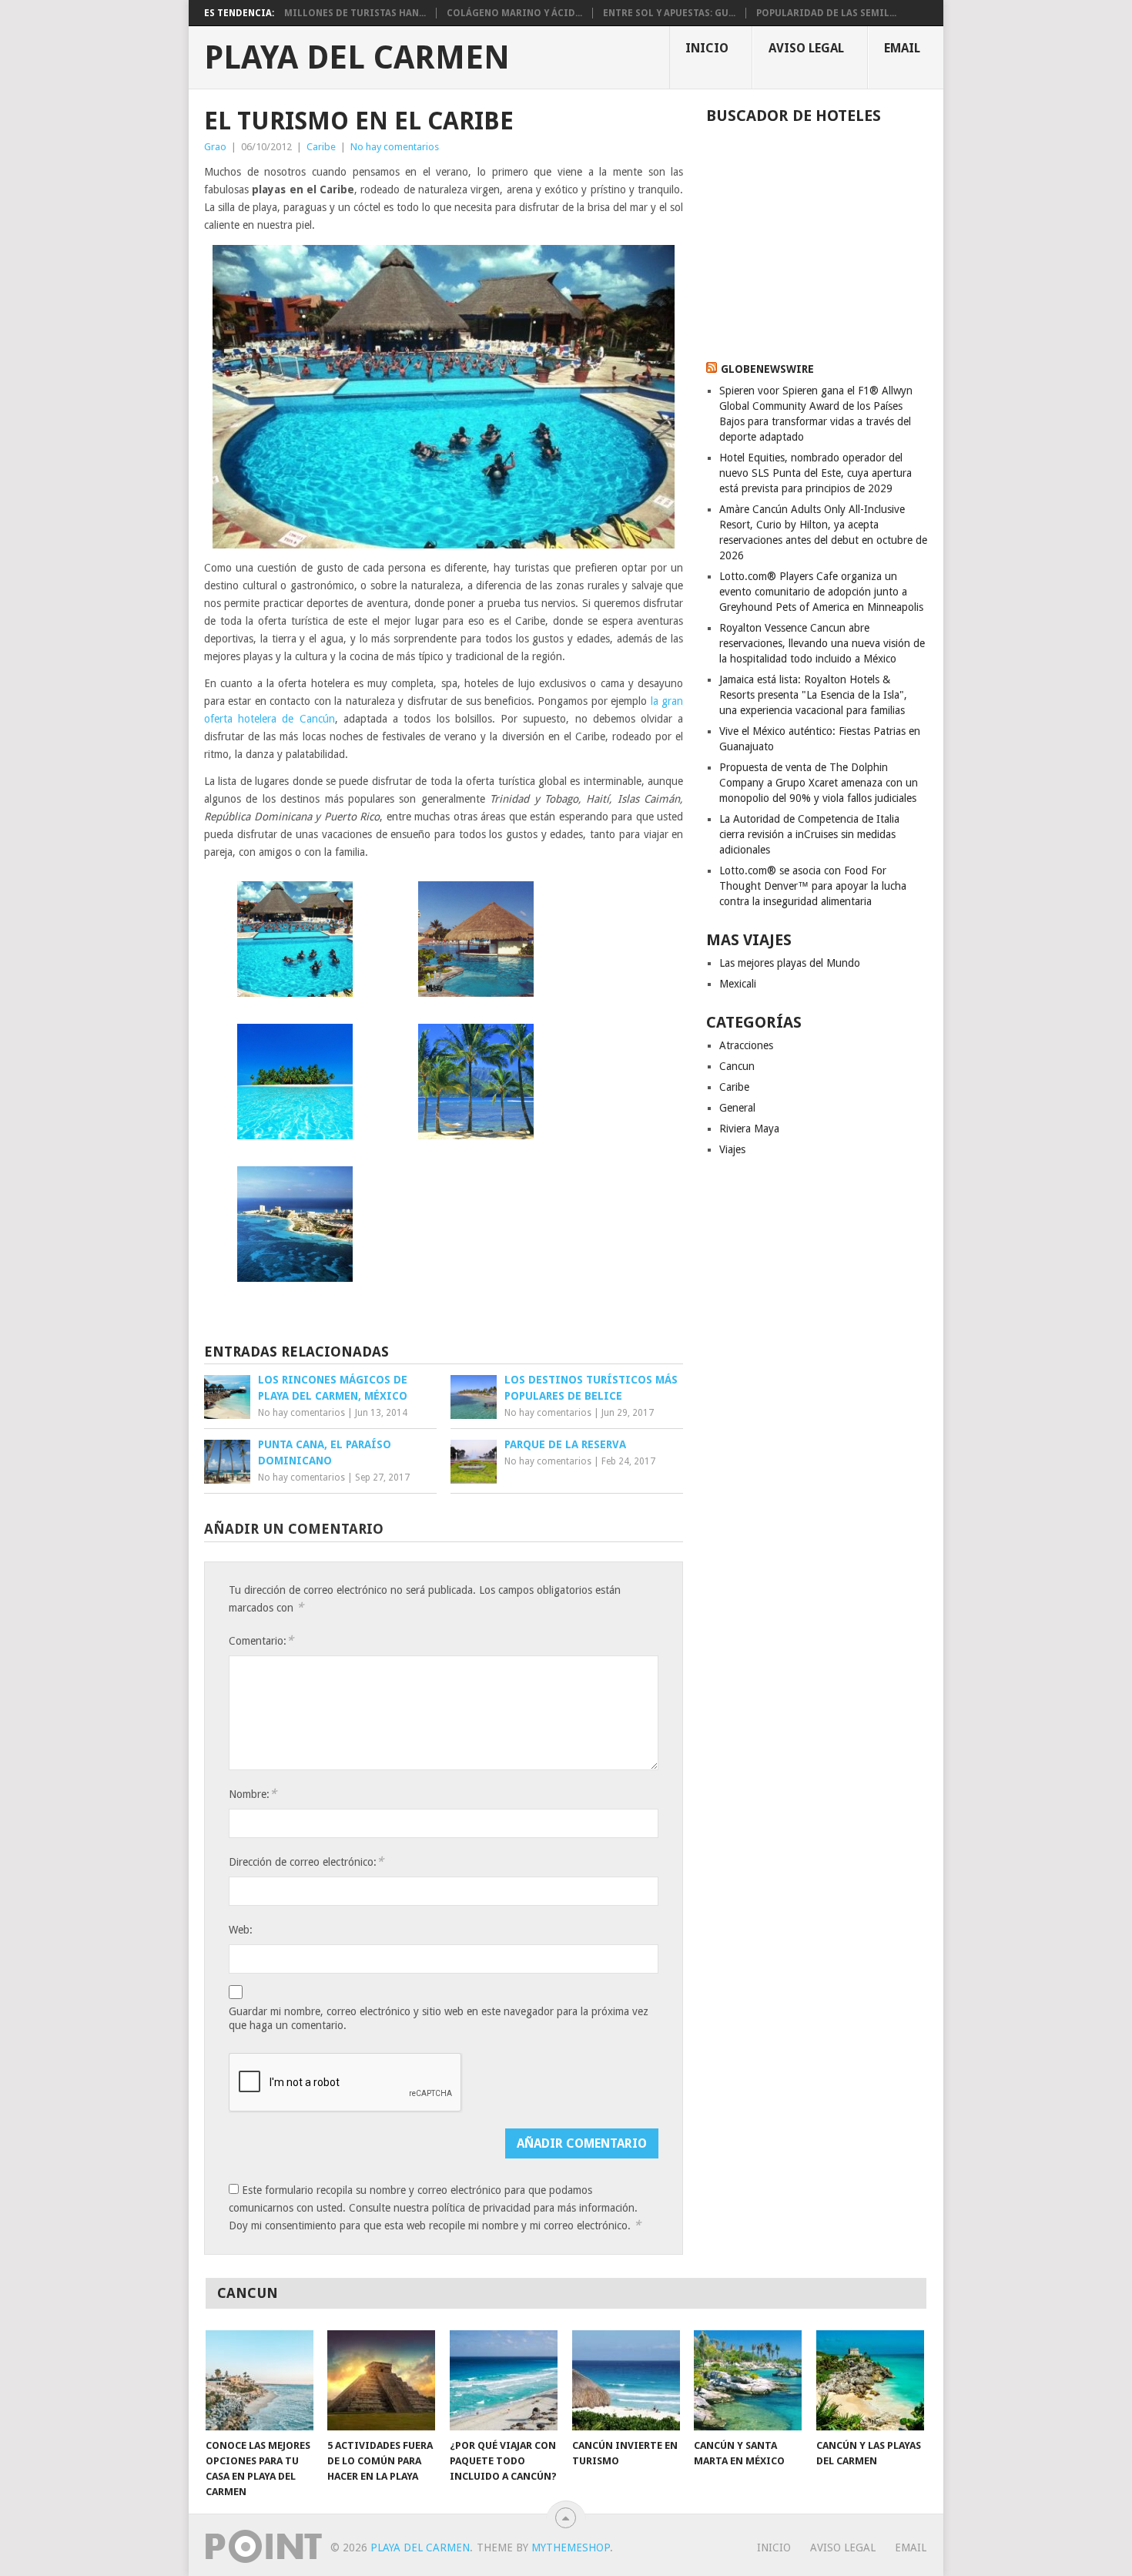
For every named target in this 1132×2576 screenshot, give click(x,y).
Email (902, 48)
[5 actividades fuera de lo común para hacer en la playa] (381, 2380)
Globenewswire (767, 369)
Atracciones (746, 1045)
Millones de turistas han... (355, 13)
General (737, 1108)
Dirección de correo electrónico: (306, 1862)
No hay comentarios (395, 147)
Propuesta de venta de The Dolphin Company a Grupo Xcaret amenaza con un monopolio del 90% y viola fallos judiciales (819, 783)
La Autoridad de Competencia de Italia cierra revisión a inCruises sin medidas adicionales (809, 834)
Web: (241, 1930)
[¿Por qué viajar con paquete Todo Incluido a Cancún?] (504, 2380)
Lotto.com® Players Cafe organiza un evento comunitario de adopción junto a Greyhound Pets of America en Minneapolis (821, 592)
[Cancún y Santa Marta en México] (748, 2380)
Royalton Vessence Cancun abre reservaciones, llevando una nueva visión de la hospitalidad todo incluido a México (822, 643)
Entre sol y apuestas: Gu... (669, 13)
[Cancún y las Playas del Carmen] (870, 2380)
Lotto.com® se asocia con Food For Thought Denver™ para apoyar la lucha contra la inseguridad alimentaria (813, 886)
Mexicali (738, 984)
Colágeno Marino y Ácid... (514, 13)
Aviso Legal (806, 48)
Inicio (707, 48)
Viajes (732, 1149)
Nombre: (253, 1794)
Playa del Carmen (357, 58)
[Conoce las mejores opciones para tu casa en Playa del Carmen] (260, 2380)
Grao (215, 147)
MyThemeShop (571, 2547)
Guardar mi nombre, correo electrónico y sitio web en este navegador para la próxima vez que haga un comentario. (439, 2018)
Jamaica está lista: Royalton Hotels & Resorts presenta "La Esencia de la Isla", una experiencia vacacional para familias (813, 695)
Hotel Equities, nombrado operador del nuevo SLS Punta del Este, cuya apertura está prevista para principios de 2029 (816, 473)
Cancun (737, 1066)
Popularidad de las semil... (826, 13)
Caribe (321, 147)
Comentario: (261, 1640)
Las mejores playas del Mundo (790, 963)
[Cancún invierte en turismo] (626, 2380)
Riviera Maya (749, 1129)
